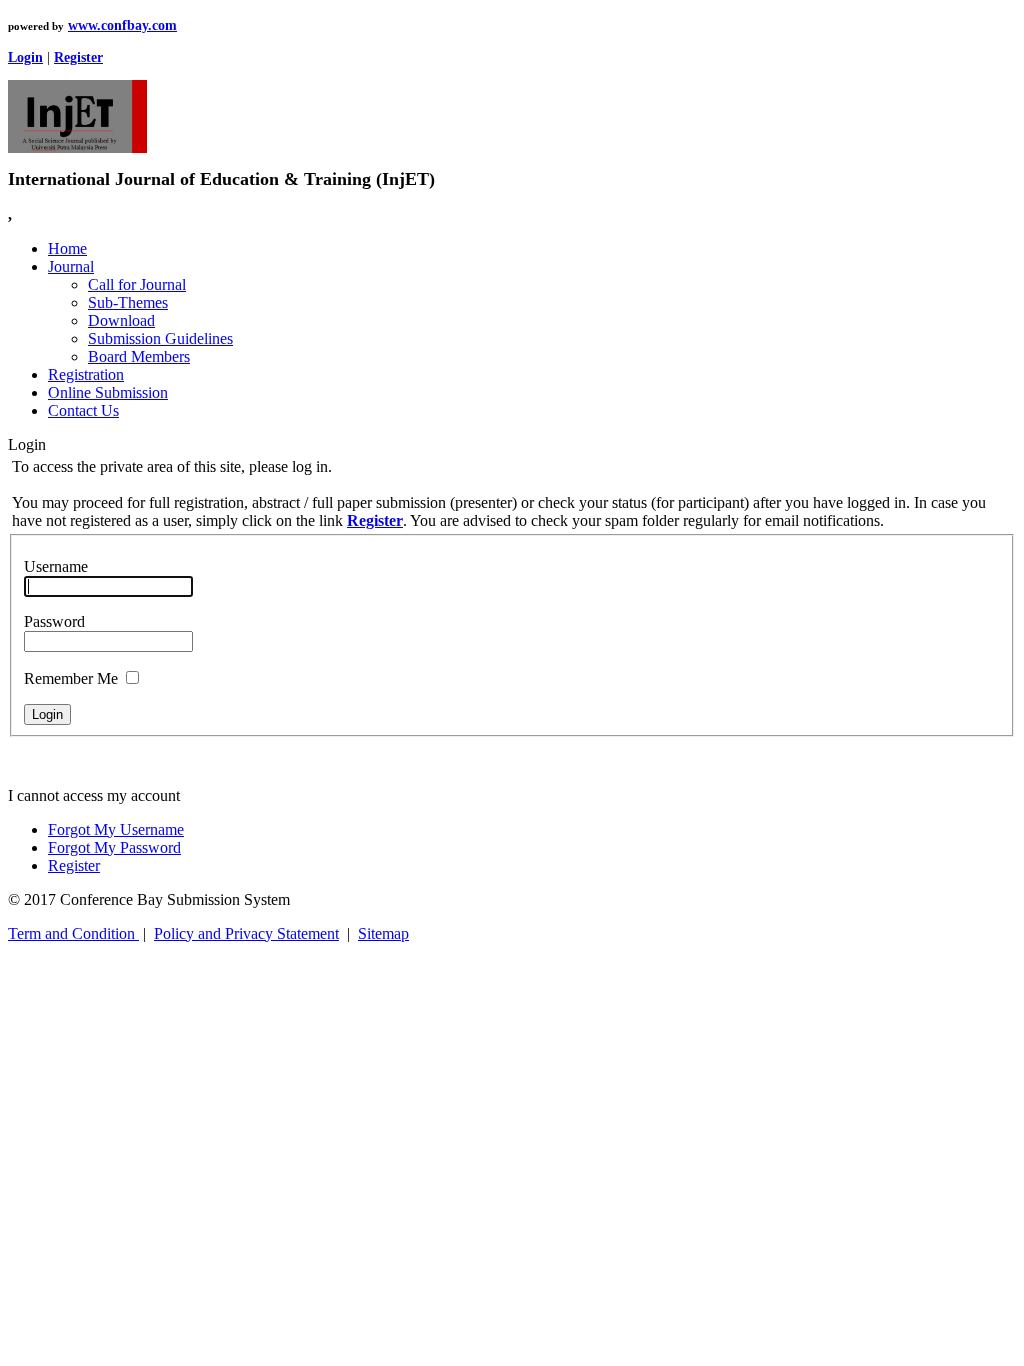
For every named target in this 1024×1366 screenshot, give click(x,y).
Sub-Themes (128, 302)
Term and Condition (73, 933)
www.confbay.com (122, 25)
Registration (86, 374)
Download (121, 320)
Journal (71, 266)
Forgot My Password (114, 847)
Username (56, 566)
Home (67, 248)
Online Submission (108, 392)
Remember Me (71, 678)
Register (74, 865)
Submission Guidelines (160, 338)
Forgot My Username (116, 829)
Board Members (139, 356)
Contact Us (83, 410)
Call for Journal (137, 284)
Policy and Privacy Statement (246, 933)
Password (54, 621)
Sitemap (383, 933)
